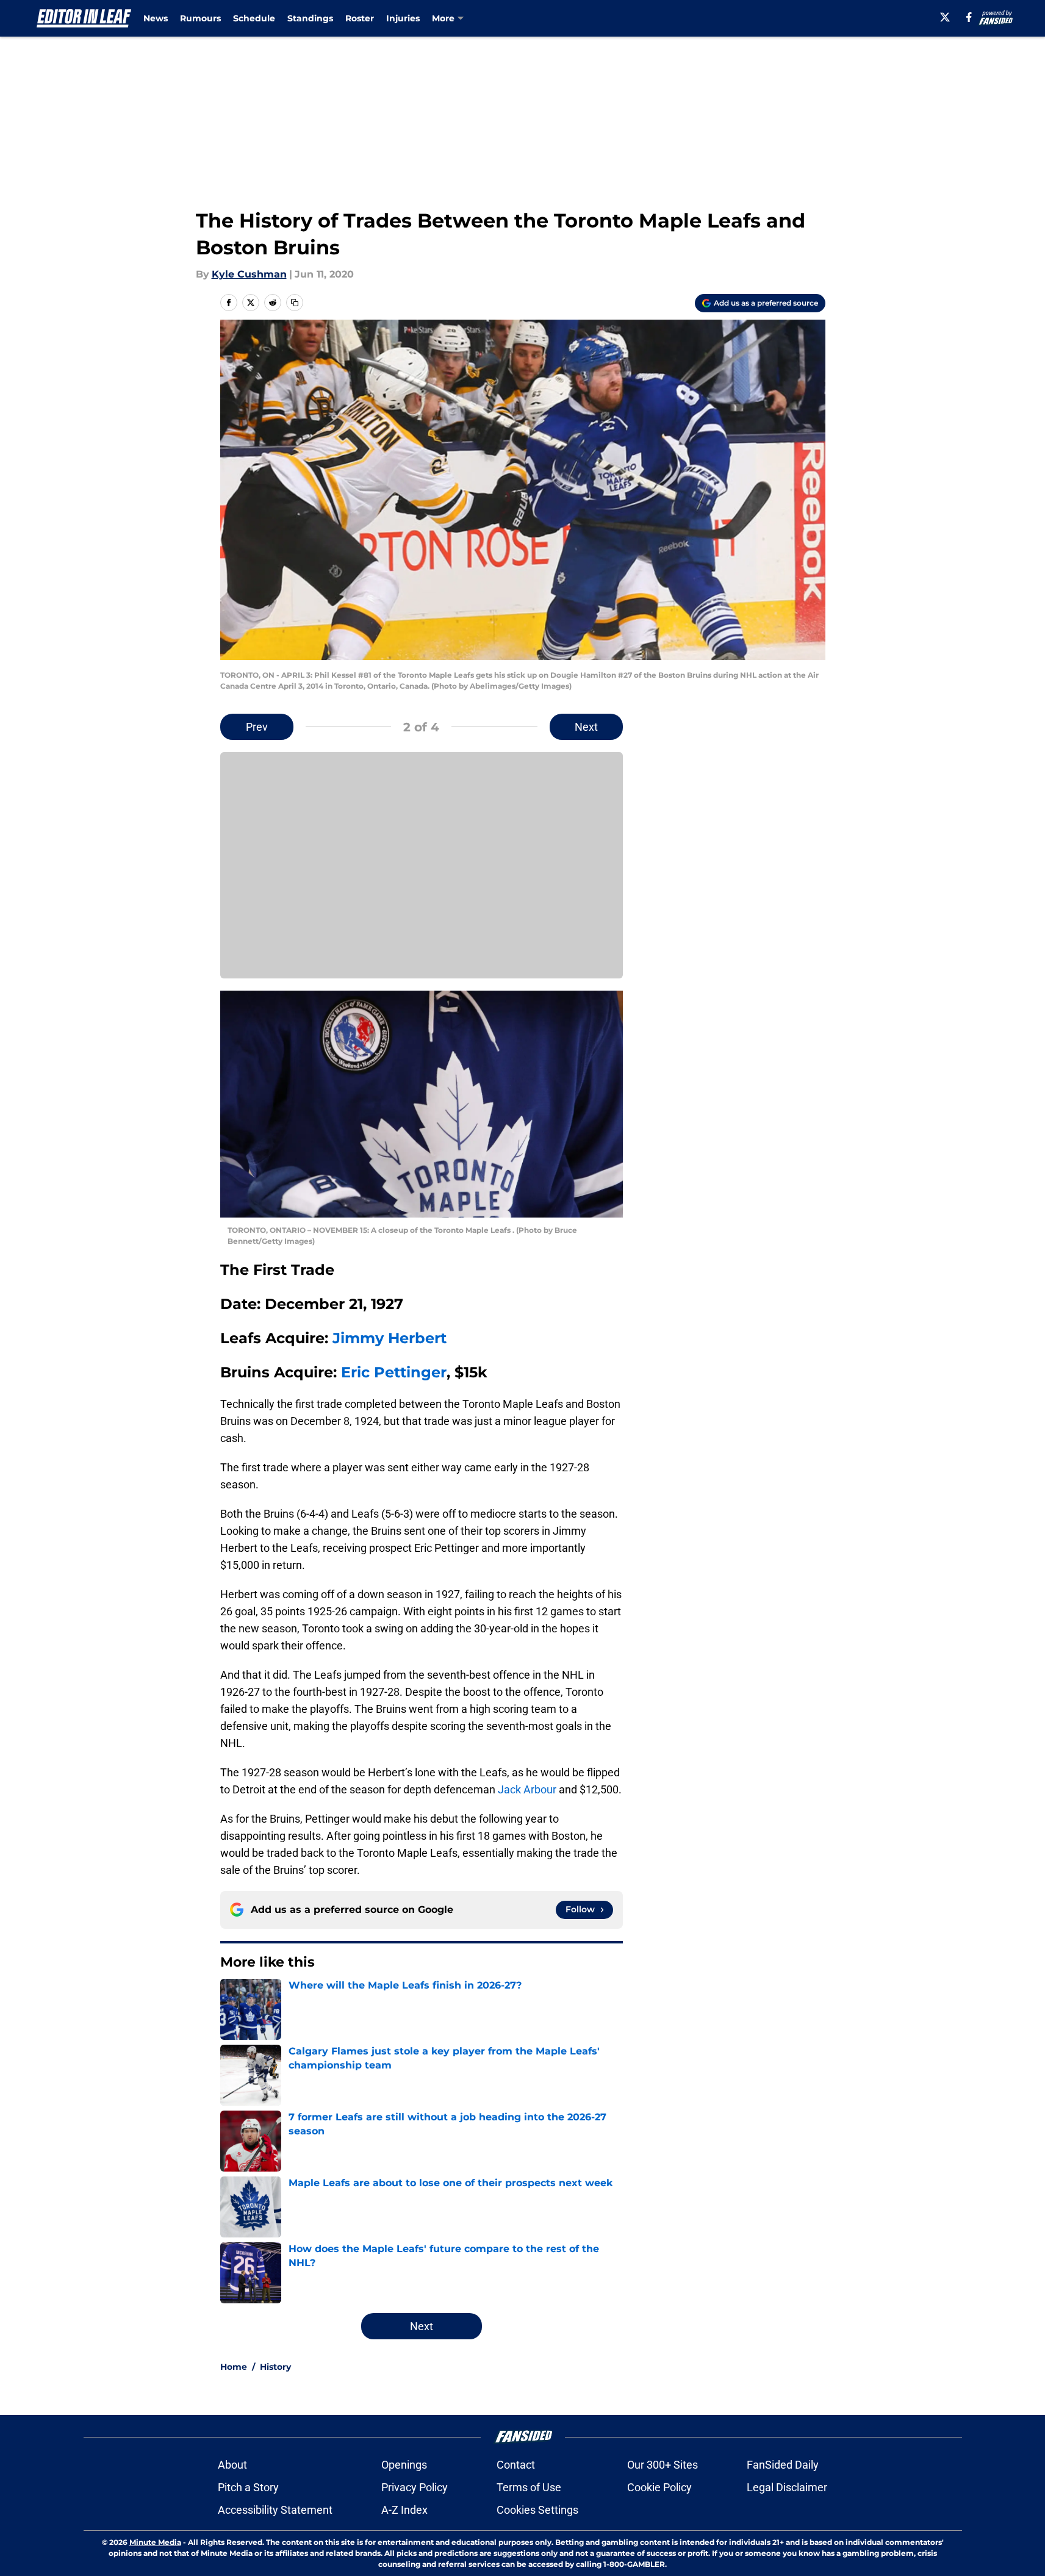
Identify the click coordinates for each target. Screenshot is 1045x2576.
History (275, 2367)
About (232, 2465)
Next (586, 727)
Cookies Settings (537, 2510)
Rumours (200, 18)
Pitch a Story (248, 2487)
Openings (404, 2465)
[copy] (295, 303)
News (156, 18)
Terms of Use (529, 2487)
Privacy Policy (415, 2487)
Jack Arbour (527, 1789)
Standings (310, 18)
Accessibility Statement (275, 2510)
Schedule (254, 18)
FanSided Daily (783, 2465)
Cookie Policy (659, 2487)
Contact (516, 2465)
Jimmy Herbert (390, 1338)
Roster (360, 18)
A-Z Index (404, 2510)
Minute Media (155, 2542)
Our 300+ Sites (663, 2465)
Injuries (403, 18)
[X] (945, 17)
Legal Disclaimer (787, 2487)
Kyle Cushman (249, 274)
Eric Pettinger (394, 1372)
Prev (257, 727)
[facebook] (969, 17)
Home (234, 2367)
